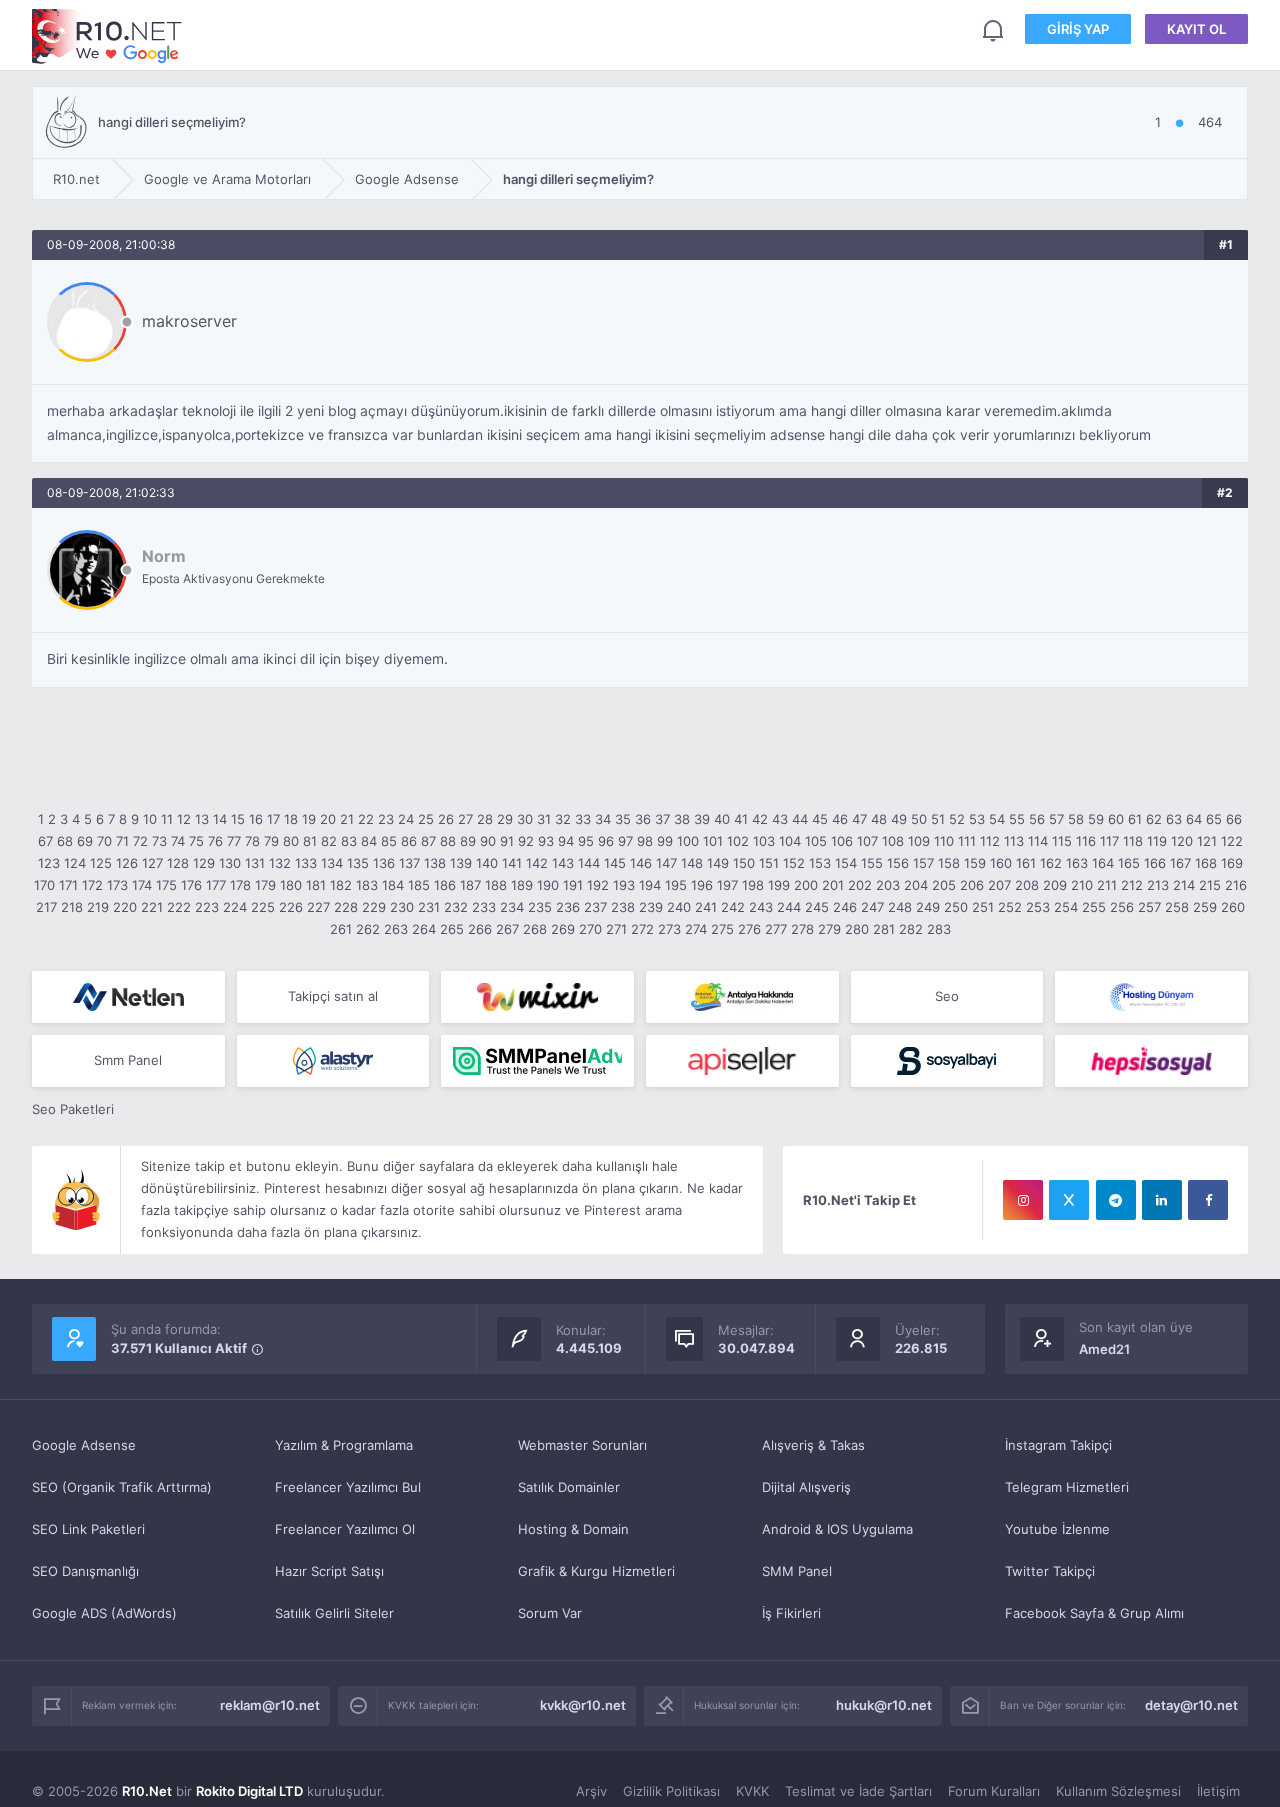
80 (291, 841)
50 (919, 819)
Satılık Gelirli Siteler (334, 1613)
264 (424, 929)
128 (178, 863)
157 (923, 863)
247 (872, 907)
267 (507, 929)
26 (446, 819)
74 (178, 841)
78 (252, 841)
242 (733, 907)
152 (794, 863)
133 (306, 863)
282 (911, 929)
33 (583, 819)
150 (744, 863)
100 (688, 841)
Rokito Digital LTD (249, 1791)
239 (651, 907)
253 (1038, 907)
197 (727, 885)
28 (485, 819)
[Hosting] (128, 997)
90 (488, 841)
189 (522, 885)
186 (445, 885)
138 (435, 863)
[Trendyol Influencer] (537, 997)
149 (718, 863)
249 (928, 907)
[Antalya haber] (742, 997)
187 (470, 885)
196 (702, 885)
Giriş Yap (1078, 29)
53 (977, 819)
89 (468, 841)
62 (1154, 819)
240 (679, 907)
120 (1182, 841)
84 (369, 841)
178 (240, 885)
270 (590, 929)
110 (944, 841)
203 (888, 885)
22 (366, 819)
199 (779, 885)
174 (142, 885)
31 (544, 819)
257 (1149, 907)
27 (465, 819)
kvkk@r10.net (583, 1705)
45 (820, 819)
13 (202, 819)
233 (484, 907)
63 (1174, 819)
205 (944, 885)
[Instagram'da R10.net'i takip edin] (1023, 1200)
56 (1037, 819)
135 (358, 863)
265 (452, 929)
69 (85, 841)
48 (879, 819)
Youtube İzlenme (1057, 1529)
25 (426, 819)
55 (1017, 819)
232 (456, 907)
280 (857, 929)
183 (367, 885)
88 (448, 841)
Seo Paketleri (73, 1109)
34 (603, 819)
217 (46, 907)
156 (898, 863)
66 (1234, 819)
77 (234, 841)
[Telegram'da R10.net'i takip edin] (1116, 1200)
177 (216, 885)
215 (1210, 885)
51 (938, 819)
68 (65, 841)
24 (406, 819)
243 (761, 907)
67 (45, 841)
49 (899, 819)
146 (641, 863)
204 (916, 885)
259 (1205, 907)
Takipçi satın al (333, 996)
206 (972, 885)
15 (238, 819)
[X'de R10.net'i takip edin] (1069, 1200)
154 (846, 863)
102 (738, 841)
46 (840, 819)
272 (642, 929)
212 (1132, 885)
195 (676, 885)
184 (393, 885)
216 (1236, 885)
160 (1001, 863)
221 (152, 907)
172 (92, 885)
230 (402, 907)
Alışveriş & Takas (813, 1445)
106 (842, 841)
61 (1135, 819)
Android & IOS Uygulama (837, 1529)
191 (573, 885)
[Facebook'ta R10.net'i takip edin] (1208, 1200)
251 (983, 907)
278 (802, 929)
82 (329, 841)
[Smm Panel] (742, 1061)
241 (706, 907)
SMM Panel (797, 1571)
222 (179, 907)
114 (1038, 841)
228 (346, 907)
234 (512, 907)
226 (291, 907)
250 (956, 907)
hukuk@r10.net (884, 1705)
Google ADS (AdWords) (104, 1613)
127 (152, 863)
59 (1096, 819)
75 (196, 841)
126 (127, 863)
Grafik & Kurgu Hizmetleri (596, 1571)
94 (566, 841)
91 (507, 841)
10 (150, 819)
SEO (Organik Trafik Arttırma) (122, 1487)
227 (318, 907)
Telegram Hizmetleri (1067, 1487)
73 (159, 841)
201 (833, 885)
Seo (947, 996)
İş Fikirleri (791, 1613)
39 (702, 819)
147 (666, 863)
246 (845, 907)
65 (1214, 819)
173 (117, 885)
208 (1027, 885)
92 (526, 841)
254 (1066, 907)
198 (753, 885)
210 (1082, 885)
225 (263, 907)
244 (789, 907)
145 (615, 863)
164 (1103, 863)
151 (769, 863)
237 (595, 907)
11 (167, 819)
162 (1051, 863)
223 (207, 907)
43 (780, 819)
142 (537, 863)
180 (291, 885)
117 (1109, 841)
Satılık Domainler (569, 1487)
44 (800, 819)
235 (540, 907)
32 (563, 819)
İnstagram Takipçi (1058, 1445)
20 (328, 819)
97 (625, 841)
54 (997, 819)
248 (900, 907)
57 (1056, 819)
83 (349, 841)
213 (1158, 885)
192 (598, 885)
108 (893, 841)
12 (184, 819)
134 (332, 863)
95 (586, 841)
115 (1062, 841)
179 (265, 885)
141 (512, 863)
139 (461, 863)
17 (273, 819)
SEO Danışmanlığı (85, 1571)
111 (967, 841)
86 (409, 841)
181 (316, 885)
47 (859, 819)
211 (1107, 885)
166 (1155, 863)
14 (220, 819)
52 (957, 819)
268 (535, 929)
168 (1206, 863)
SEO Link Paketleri (88, 1529)
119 (1157, 841)
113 (1014, 841)
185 (419, 885)
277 (776, 929)
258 (1177, 907)
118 (1133, 841)
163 (1077, 863)
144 (589, 863)
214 (1184, 885)
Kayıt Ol (1196, 29)
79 (271, 841)
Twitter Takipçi (1050, 1571)
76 (215, 841)
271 (616, 929)
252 (1010, 907)
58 (1076, 819)
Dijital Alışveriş (806, 1487)
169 (1232, 863)
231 (429, 907)
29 (505, 819)
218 (72, 907)
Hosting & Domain (573, 1529)
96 (606, 841)
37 (662, 819)
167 (1180, 863)
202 (860, 885)
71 (122, 841)
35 (623, 819)
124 (75, 863)
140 (487, 863)
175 (166, 885)
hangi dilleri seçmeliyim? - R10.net (107, 36)
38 (682, 819)
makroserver (189, 321)
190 (548, 885)
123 (49, 863)
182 (341, 885)
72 (140, 841)
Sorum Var (550, 1613)
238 (623, 907)
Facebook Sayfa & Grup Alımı (1094, 1613)
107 (867, 841)
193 (624, 885)
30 (525, 819)
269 (563, 929)
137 (409, 863)
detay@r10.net (1191, 1705)
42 (760, 819)
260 (1233, 907)
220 (125, 907)
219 (98, 907)
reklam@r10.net (270, 1705)
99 (665, 841)
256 (1122, 907)
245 (817, 907)
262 (368, 929)
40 (722, 819)
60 (1116, 819)
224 (235, 907)
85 (389, 841)
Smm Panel (128, 1060)
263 (396, 929)
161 (1026, 863)
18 (291, 819)
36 (643, 819)
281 (884, 929)
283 (939, 929)
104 (790, 841)
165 (1129, 863)
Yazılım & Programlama (344, 1445)
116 (1086, 841)
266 (480, 929)
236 (568, 907)
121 (1207, 841)
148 (692, 863)
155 (872, 863)
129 (204, 863)
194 (650, 885)
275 (722, 929)
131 (255, 863)
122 (1232, 841)
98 (645, 841)
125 (101, 863)
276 (749, 929)
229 (374, 907)
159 (975, 863)
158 (949, 863)
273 (669, 929)
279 (829, 929)
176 (191, 885)
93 (546, 841)
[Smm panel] (537, 1061)
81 (310, 841)
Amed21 (1104, 1349)
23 (386, 819)
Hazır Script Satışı (329, 1571)
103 (764, 841)
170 (44, 885)
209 (1055, 885)
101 (713, 841)
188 (496, 885)
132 (280, 863)
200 (806, 885)
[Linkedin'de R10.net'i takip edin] (1162, 1200)
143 (563, 863)
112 (990, 841)
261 (341, 929)
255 (1094, 907)
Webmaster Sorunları (582, 1445)
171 (68, 885)
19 (309, 819)
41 (741, 819)
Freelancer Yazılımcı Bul (348, 1487)
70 (104, 841)
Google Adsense (84, 1445)
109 (919, 841)
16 (256, 819)
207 (999, 885)
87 (428, 841)
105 (816, 841)
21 (347, 819)
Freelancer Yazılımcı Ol (345, 1529)
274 (696, 929)
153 (820, 863)
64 (1194, 819)
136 (384, 863)
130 (230, 863)
